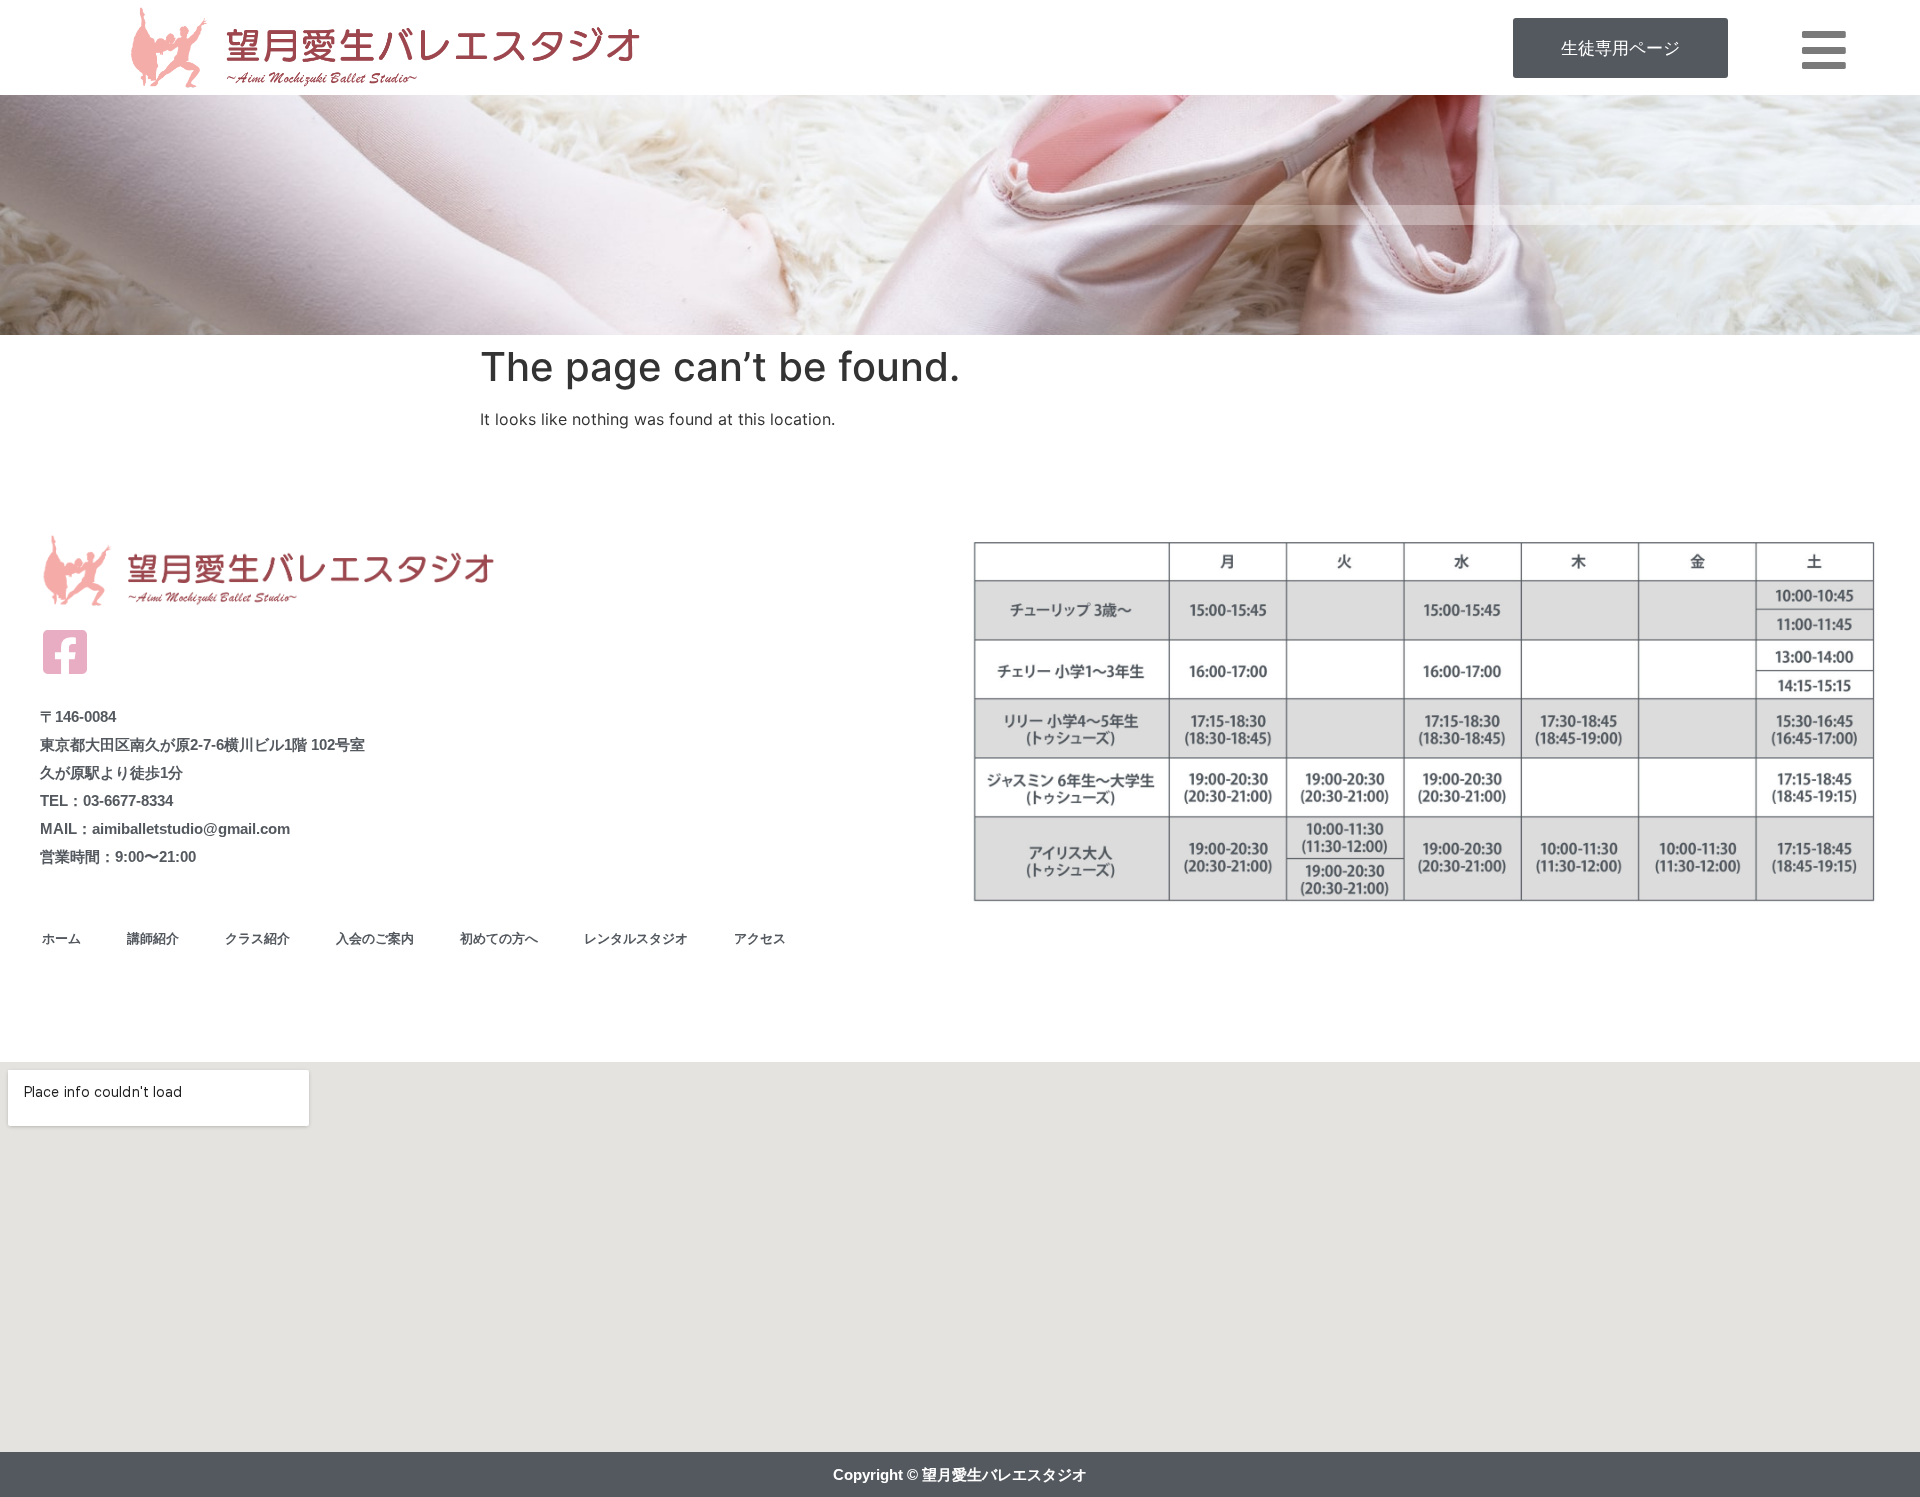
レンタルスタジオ (636, 938)
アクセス (760, 938)
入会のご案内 (375, 938)
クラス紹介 (257, 938)
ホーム (61, 938)
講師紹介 (153, 938)
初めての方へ (499, 938)
